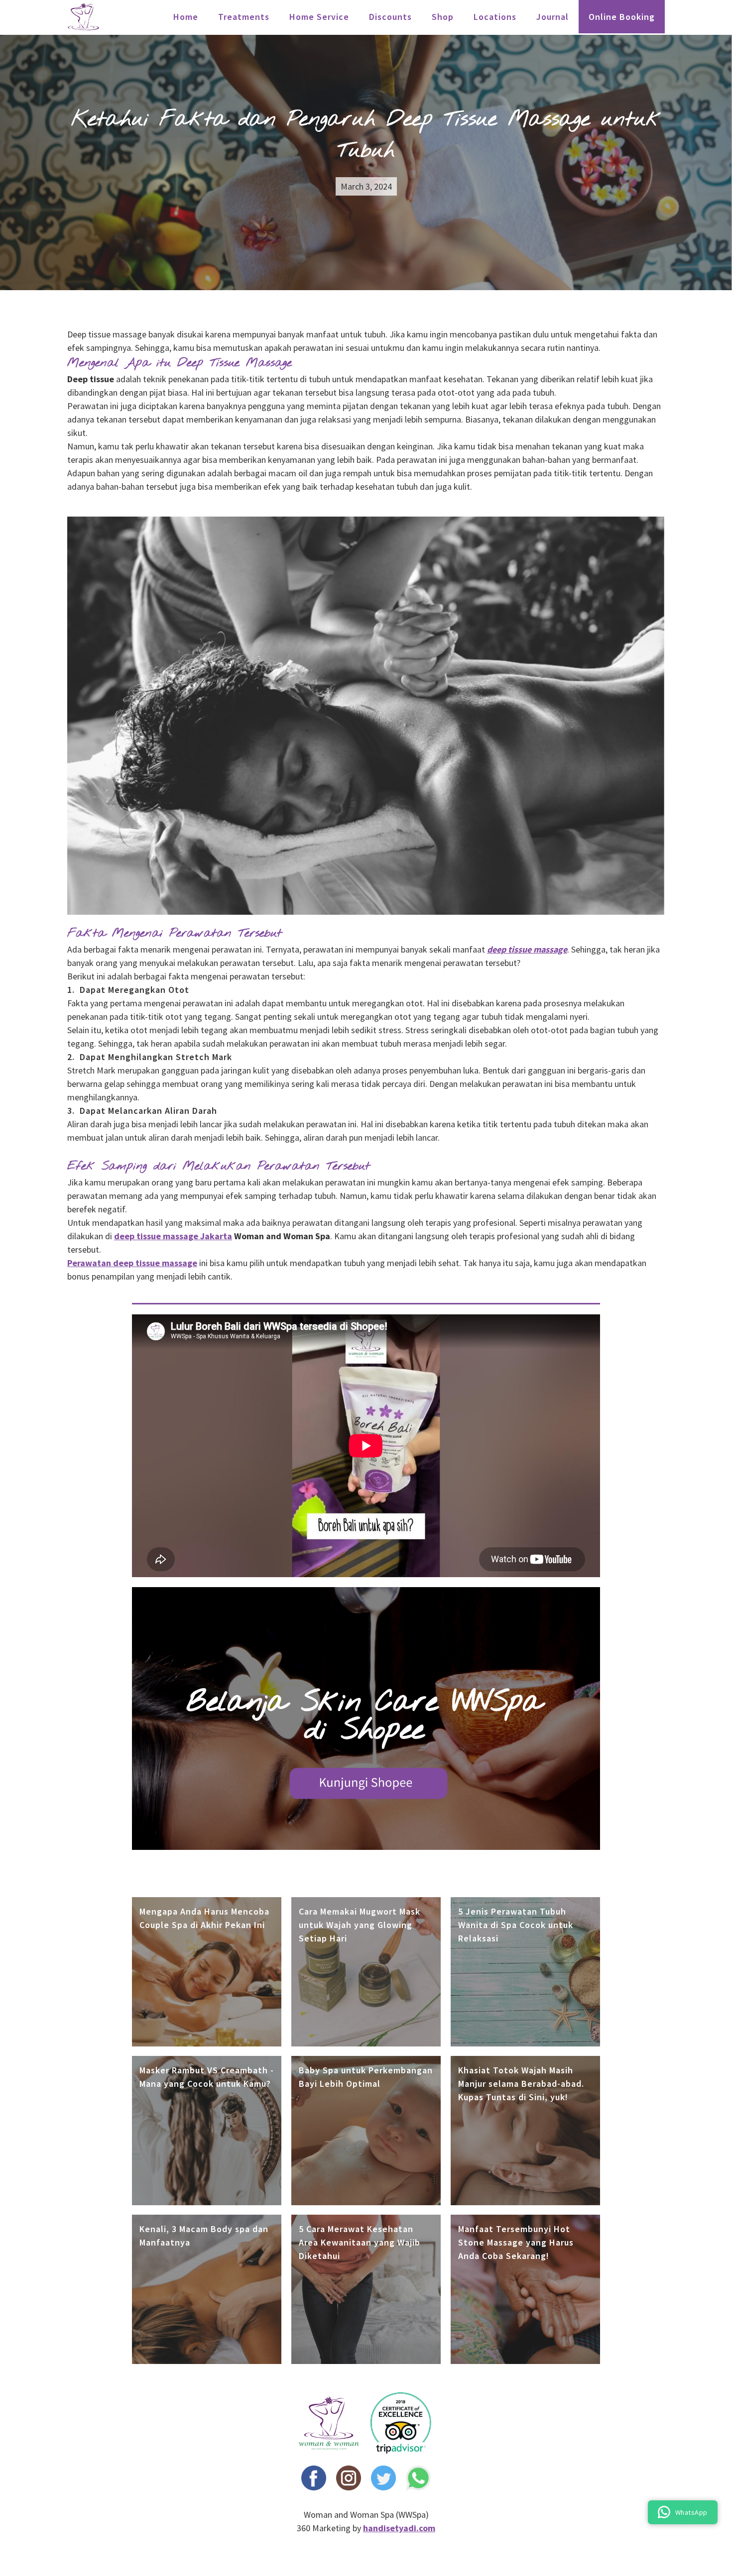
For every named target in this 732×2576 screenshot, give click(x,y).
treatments (244, 17)
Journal (552, 17)
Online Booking (622, 17)
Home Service (319, 17)
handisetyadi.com (399, 2528)
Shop (443, 17)
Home (186, 17)
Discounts (390, 17)
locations (495, 17)
